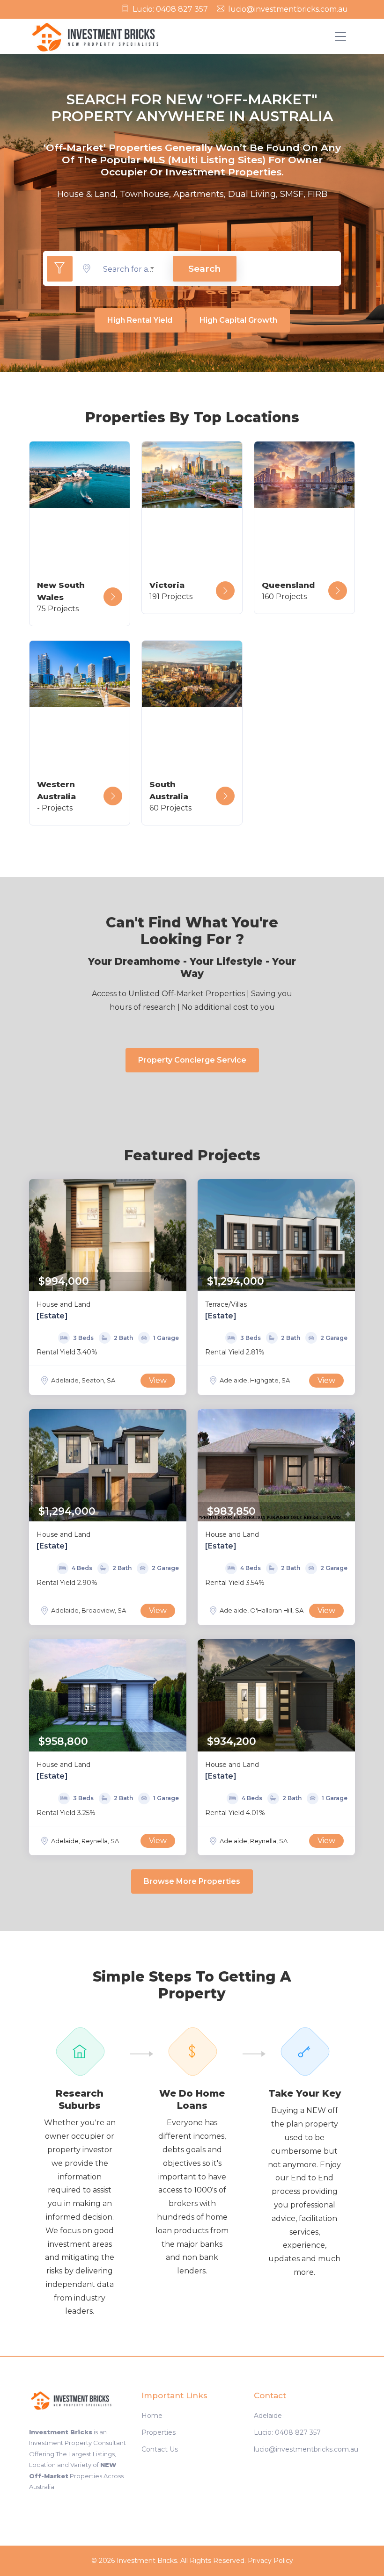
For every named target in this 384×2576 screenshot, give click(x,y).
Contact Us (160, 2449)
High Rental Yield (140, 320)
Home (152, 2416)
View (158, 1380)
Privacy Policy (270, 2561)
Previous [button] (38, 1235)
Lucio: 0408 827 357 (170, 9)
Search (204, 268)
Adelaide (268, 2416)
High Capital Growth (238, 320)
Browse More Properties (192, 1881)
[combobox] (129, 269)
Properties (159, 2432)
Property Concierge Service (192, 1060)
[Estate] (52, 1316)
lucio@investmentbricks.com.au (288, 9)
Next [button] (177, 1235)
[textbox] (129, 269)
